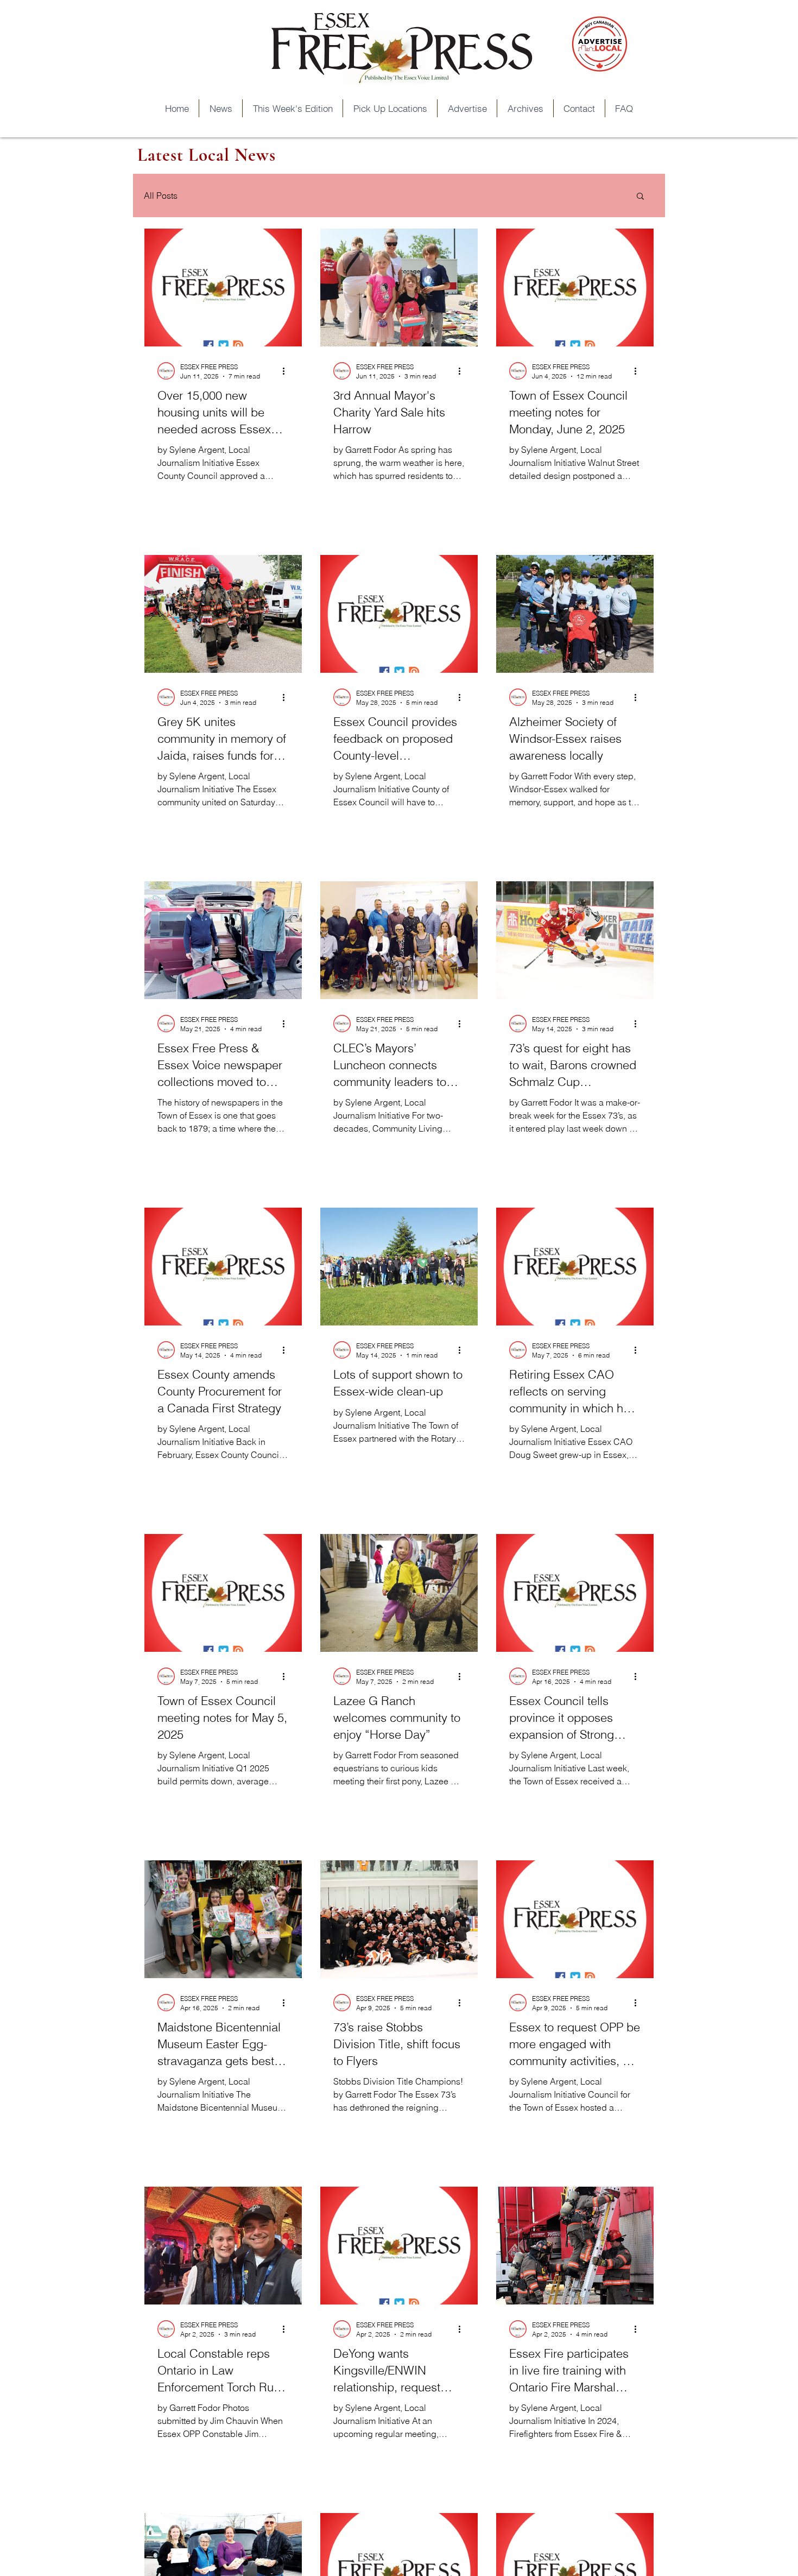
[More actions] (287, 371)
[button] (640, 197)
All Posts (161, 195)
